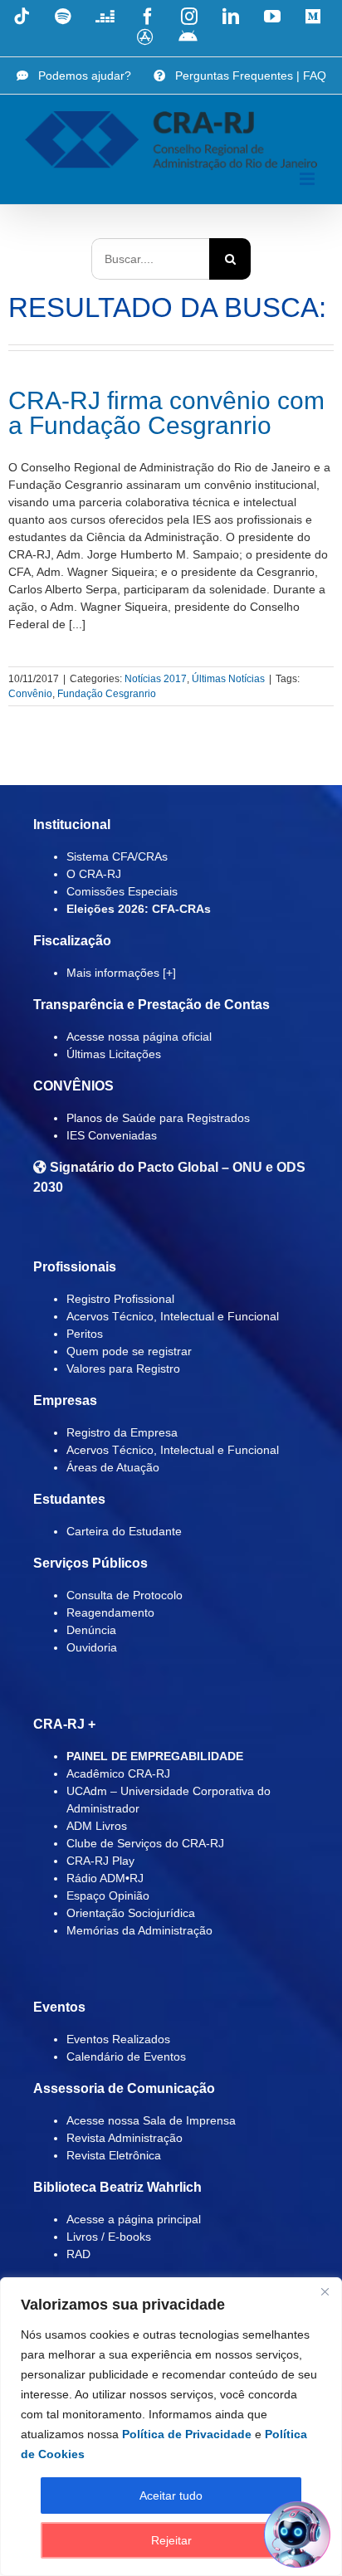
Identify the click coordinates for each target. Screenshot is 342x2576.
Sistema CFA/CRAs (117, 856)
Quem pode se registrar (129, 1351)
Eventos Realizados (118, 2039)
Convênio (30, 694)
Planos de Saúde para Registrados (158, 1118)
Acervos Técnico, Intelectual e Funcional (173, 1316)
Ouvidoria (92, 1647)
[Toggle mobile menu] (308, 179)
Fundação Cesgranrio (107, 694)
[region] (171, 2427)
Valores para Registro (123, 1368)
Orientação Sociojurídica (131, 1913)
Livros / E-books (109, 2237)
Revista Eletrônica (114, 2155)
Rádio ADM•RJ (105, 1878)
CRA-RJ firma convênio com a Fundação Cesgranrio (166, 413)
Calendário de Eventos (126, 2056)
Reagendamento (110, 1612)
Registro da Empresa (122, 1432)
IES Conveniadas (112, 1135)
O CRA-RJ (94, 874)
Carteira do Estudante (124, 1531)
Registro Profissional (120, 1299)
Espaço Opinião (108, 1895)
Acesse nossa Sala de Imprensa (151, 2120)
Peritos (85, 1334)
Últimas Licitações (114, 1054)
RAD (78, 2254)
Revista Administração (125, 2138)
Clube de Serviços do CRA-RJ (145, 1843)
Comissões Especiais (122, 891)
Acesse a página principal (134, 2219)
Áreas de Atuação (113, 1467)
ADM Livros (97, 1826)
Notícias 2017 (156, 679)
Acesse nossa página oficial (139, 1037)
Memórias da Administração (139, 1930)
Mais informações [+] (121, 973)
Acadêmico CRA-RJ (118, 1773)
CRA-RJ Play (100, 1861)
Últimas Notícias (228, 679)
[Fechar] (325, 2291)
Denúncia (91, 1630)
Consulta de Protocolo (125, 1595)
